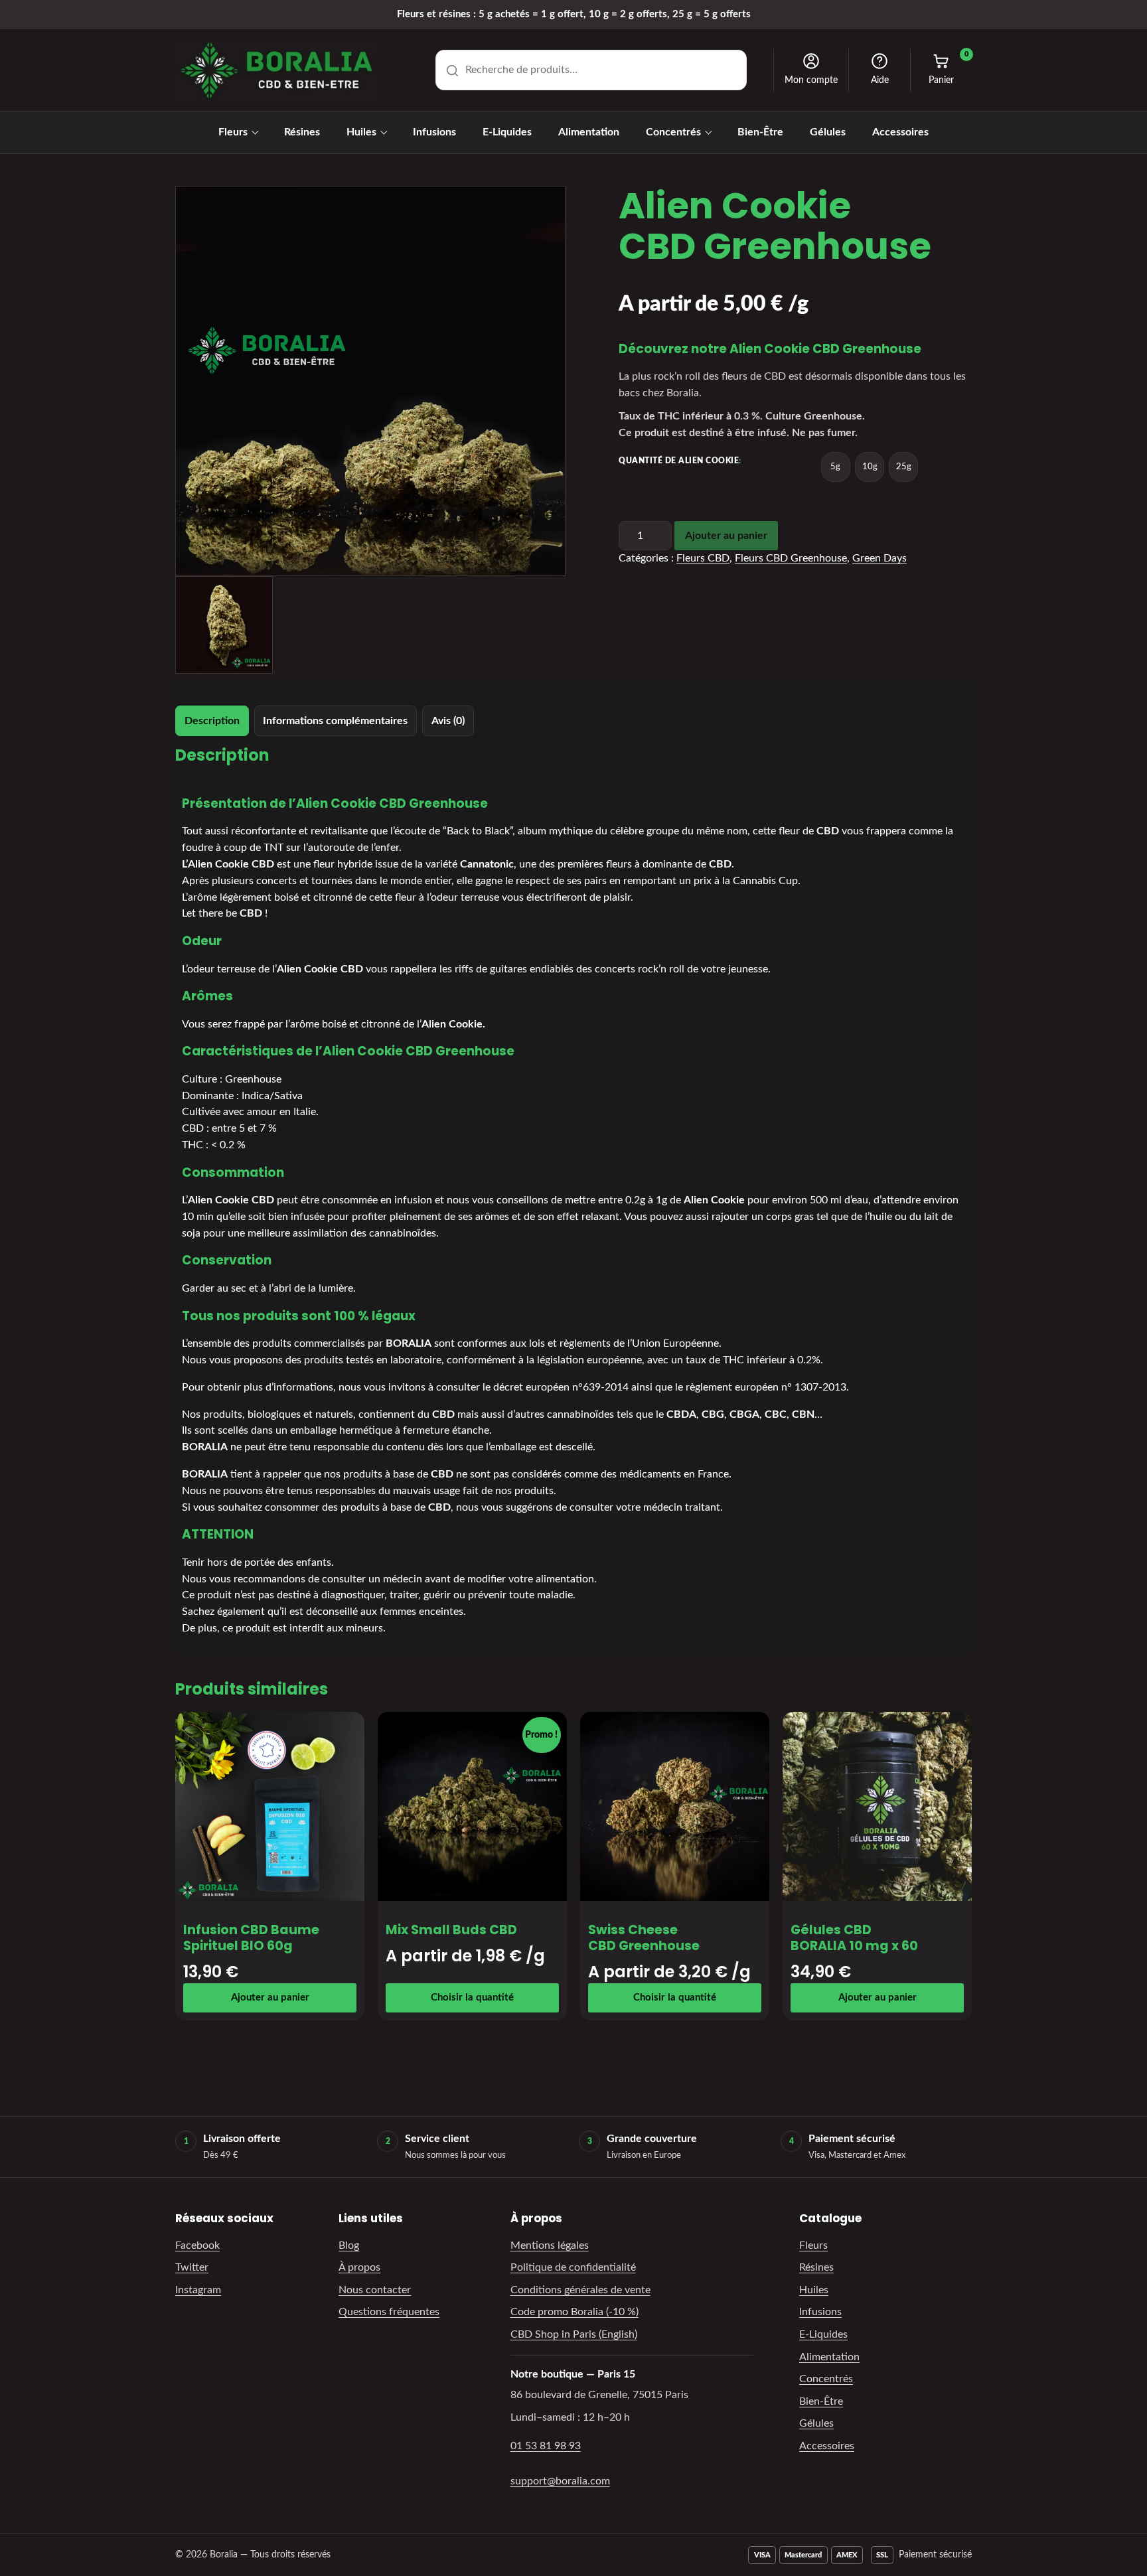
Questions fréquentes (389, 2312)
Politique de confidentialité (573, 2267)
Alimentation (589, 132)
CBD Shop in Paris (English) (574, 2334)
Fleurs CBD (703, 558)
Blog (349, 2245)
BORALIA (409, 1343)
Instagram (198, 2290)
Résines (302, 132)
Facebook (197, 2245)
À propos (359, 2267)
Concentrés (673, 132)
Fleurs (233, 132)
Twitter (192, 2267)
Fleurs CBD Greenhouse (791, 558)
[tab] (212, 721)
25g (904, 467)
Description (212, 721)
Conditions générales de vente (580, 2290)
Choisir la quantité (472, 1998)
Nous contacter (375, 2290)
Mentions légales (550, 2245)
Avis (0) (448, 721)
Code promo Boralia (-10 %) (574, 2312)
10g (870, 467)
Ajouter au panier (726, 536)
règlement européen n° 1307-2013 (766, 1387)
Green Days (879, 558)
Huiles (361, 132)
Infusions (434, 132)
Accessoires (900, 132)
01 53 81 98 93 (546, 2446)
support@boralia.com (560, 2481)
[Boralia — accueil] (276, 70)
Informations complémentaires (335, 721)
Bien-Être (760, 132)
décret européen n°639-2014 (561, 1387)
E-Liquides (507, 132)
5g (835, 467)
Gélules (828, 132)
